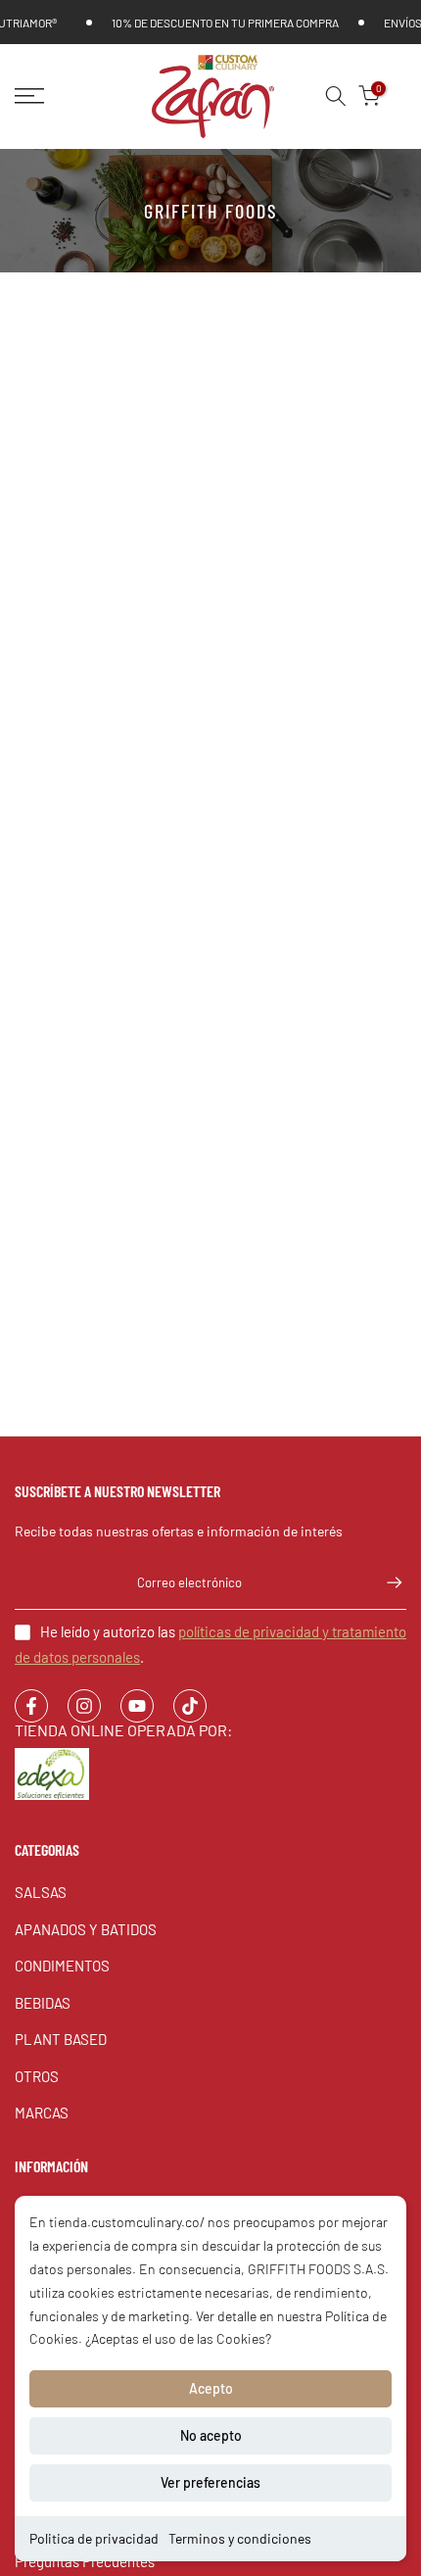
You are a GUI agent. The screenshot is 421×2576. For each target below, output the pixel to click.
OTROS (37, 2076)
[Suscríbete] (385, 1582)
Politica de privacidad (94, 2538)
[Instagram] (84, 1706)
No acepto (211, 2435)
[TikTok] (190, 1706)
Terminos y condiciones (240, 2538)
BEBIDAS (43, 2003)
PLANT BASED (61, 2039)
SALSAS (41, 1892)
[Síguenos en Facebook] (31, 1706)
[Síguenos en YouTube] (137, 1706)
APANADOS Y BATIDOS (86, 1929)
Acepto (211, 2388)
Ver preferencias (210, 2482)
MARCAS (42, 2113)
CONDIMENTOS (62, 1966)
